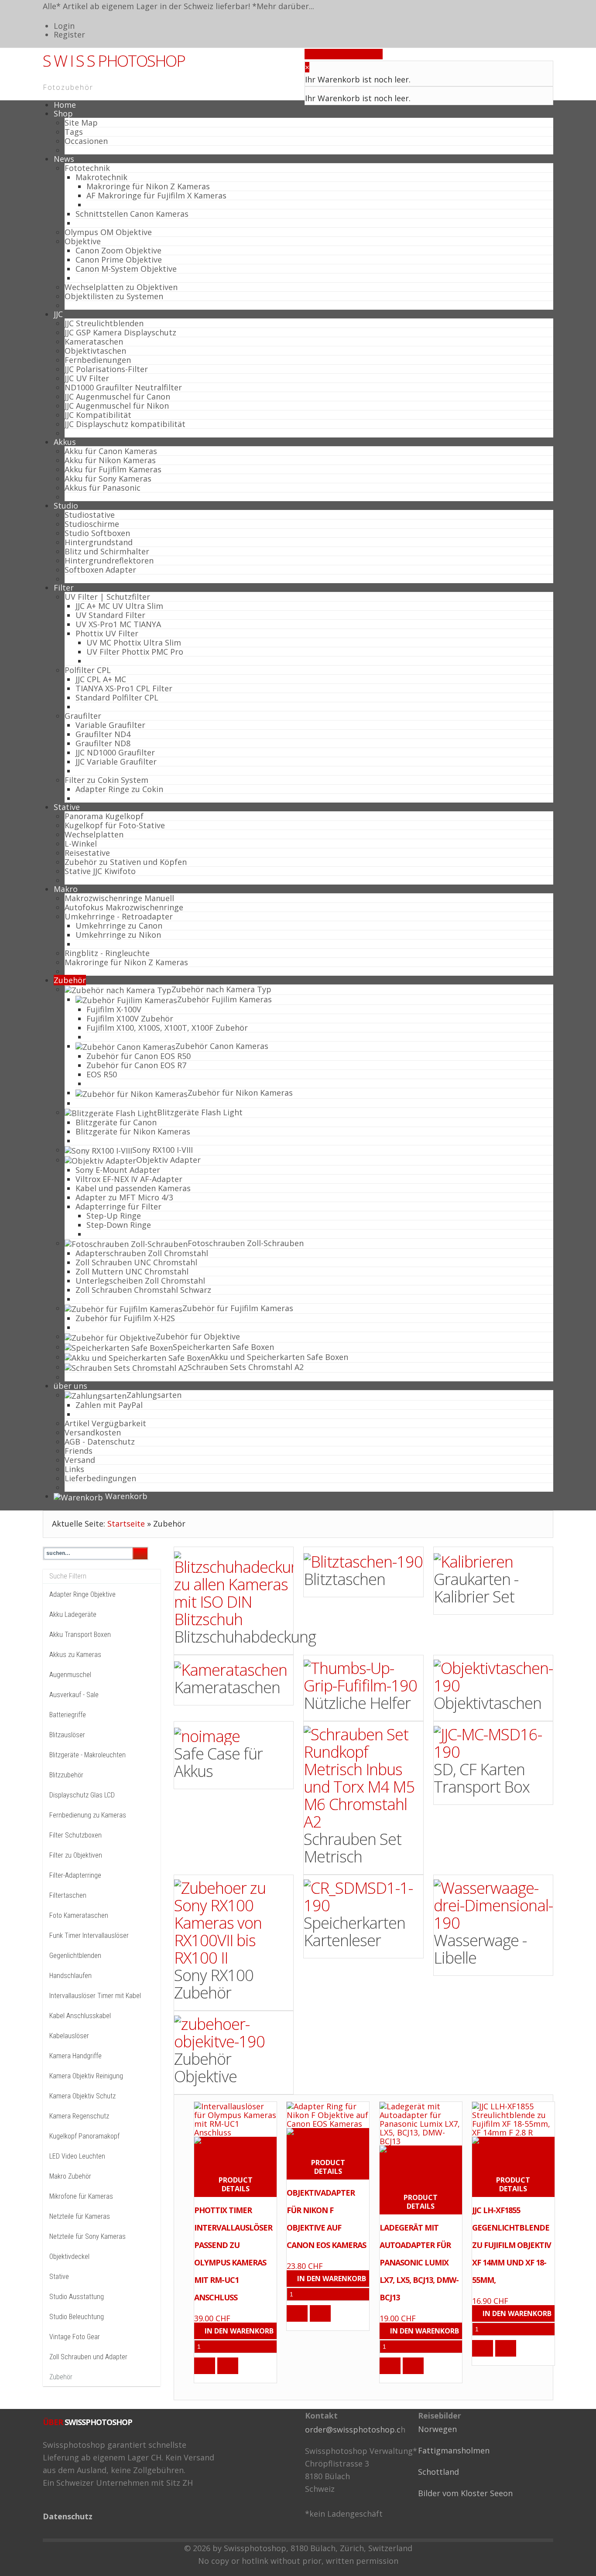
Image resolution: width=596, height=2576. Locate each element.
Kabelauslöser (69, 2036)
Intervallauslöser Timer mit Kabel (95, 1996)
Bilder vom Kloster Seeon (465, 2493)
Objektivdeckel (69, 2257)
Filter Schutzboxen (75, 1835)
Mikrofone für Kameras (81, 2196)
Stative (59, 2277)
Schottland (438, 2472)
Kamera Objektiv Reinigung (86, 2076)
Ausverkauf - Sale (74, 1695)
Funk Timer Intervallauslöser (89, 1935)
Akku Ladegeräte (73, 1614)
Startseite (126, 1524)
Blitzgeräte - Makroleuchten (87, 1755)
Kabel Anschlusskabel (80, 2016)
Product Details (236, 2184)
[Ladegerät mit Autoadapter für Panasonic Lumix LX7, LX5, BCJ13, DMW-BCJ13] (421, 2123)
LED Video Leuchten (77, 2156)
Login (64, 26)
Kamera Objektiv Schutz (82, 2096)
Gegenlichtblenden (75, 1956)
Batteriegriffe (68, 1715)
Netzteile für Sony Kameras (87, 2236)
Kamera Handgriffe (75, 2056)
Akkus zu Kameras (75, 1655)
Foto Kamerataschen (79, 1915)
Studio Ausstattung (77, 2297)
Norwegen (437, 2429)
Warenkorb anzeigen (344, 54)
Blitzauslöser (67, 1735)
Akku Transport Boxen (80, 1635)
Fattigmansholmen (454, 2450)
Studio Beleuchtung (77, 2317)
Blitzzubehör (66, 1775)
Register (69, 34)
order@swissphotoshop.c (353, 2429)
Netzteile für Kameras (80, 2216)
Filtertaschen (68, 1895)
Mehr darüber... (285, 6)
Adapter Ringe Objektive (82, 1594)
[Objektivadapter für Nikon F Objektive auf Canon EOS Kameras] (328, 2114)
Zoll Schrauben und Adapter (88, 2357)
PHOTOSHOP (114, 61)
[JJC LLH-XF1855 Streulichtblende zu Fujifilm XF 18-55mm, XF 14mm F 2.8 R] (513, 2153)
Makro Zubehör (70, 2176)
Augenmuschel (70, 1675)
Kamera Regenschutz (79, 2116)
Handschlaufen (70, 1976)
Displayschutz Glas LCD (82, 1795)
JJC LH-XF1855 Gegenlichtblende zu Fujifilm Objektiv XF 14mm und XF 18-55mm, (512, 2245)
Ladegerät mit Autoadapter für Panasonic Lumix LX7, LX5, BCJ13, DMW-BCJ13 (419, 2262)
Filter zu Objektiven (76, 1855)
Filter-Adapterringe (75, 1875)
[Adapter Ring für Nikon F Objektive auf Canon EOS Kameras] (328, 2140)
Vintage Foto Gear (75, 2337)
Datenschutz (68, 2516)
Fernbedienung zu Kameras (88, 1815)
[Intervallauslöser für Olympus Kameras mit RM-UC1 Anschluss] (235, 2153)
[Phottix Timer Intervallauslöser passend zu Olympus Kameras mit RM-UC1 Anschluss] (235, 2118)
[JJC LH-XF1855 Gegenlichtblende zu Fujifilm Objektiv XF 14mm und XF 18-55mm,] (513, 2118)
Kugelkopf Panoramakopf (84, 2136)
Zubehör (61, 2377)
